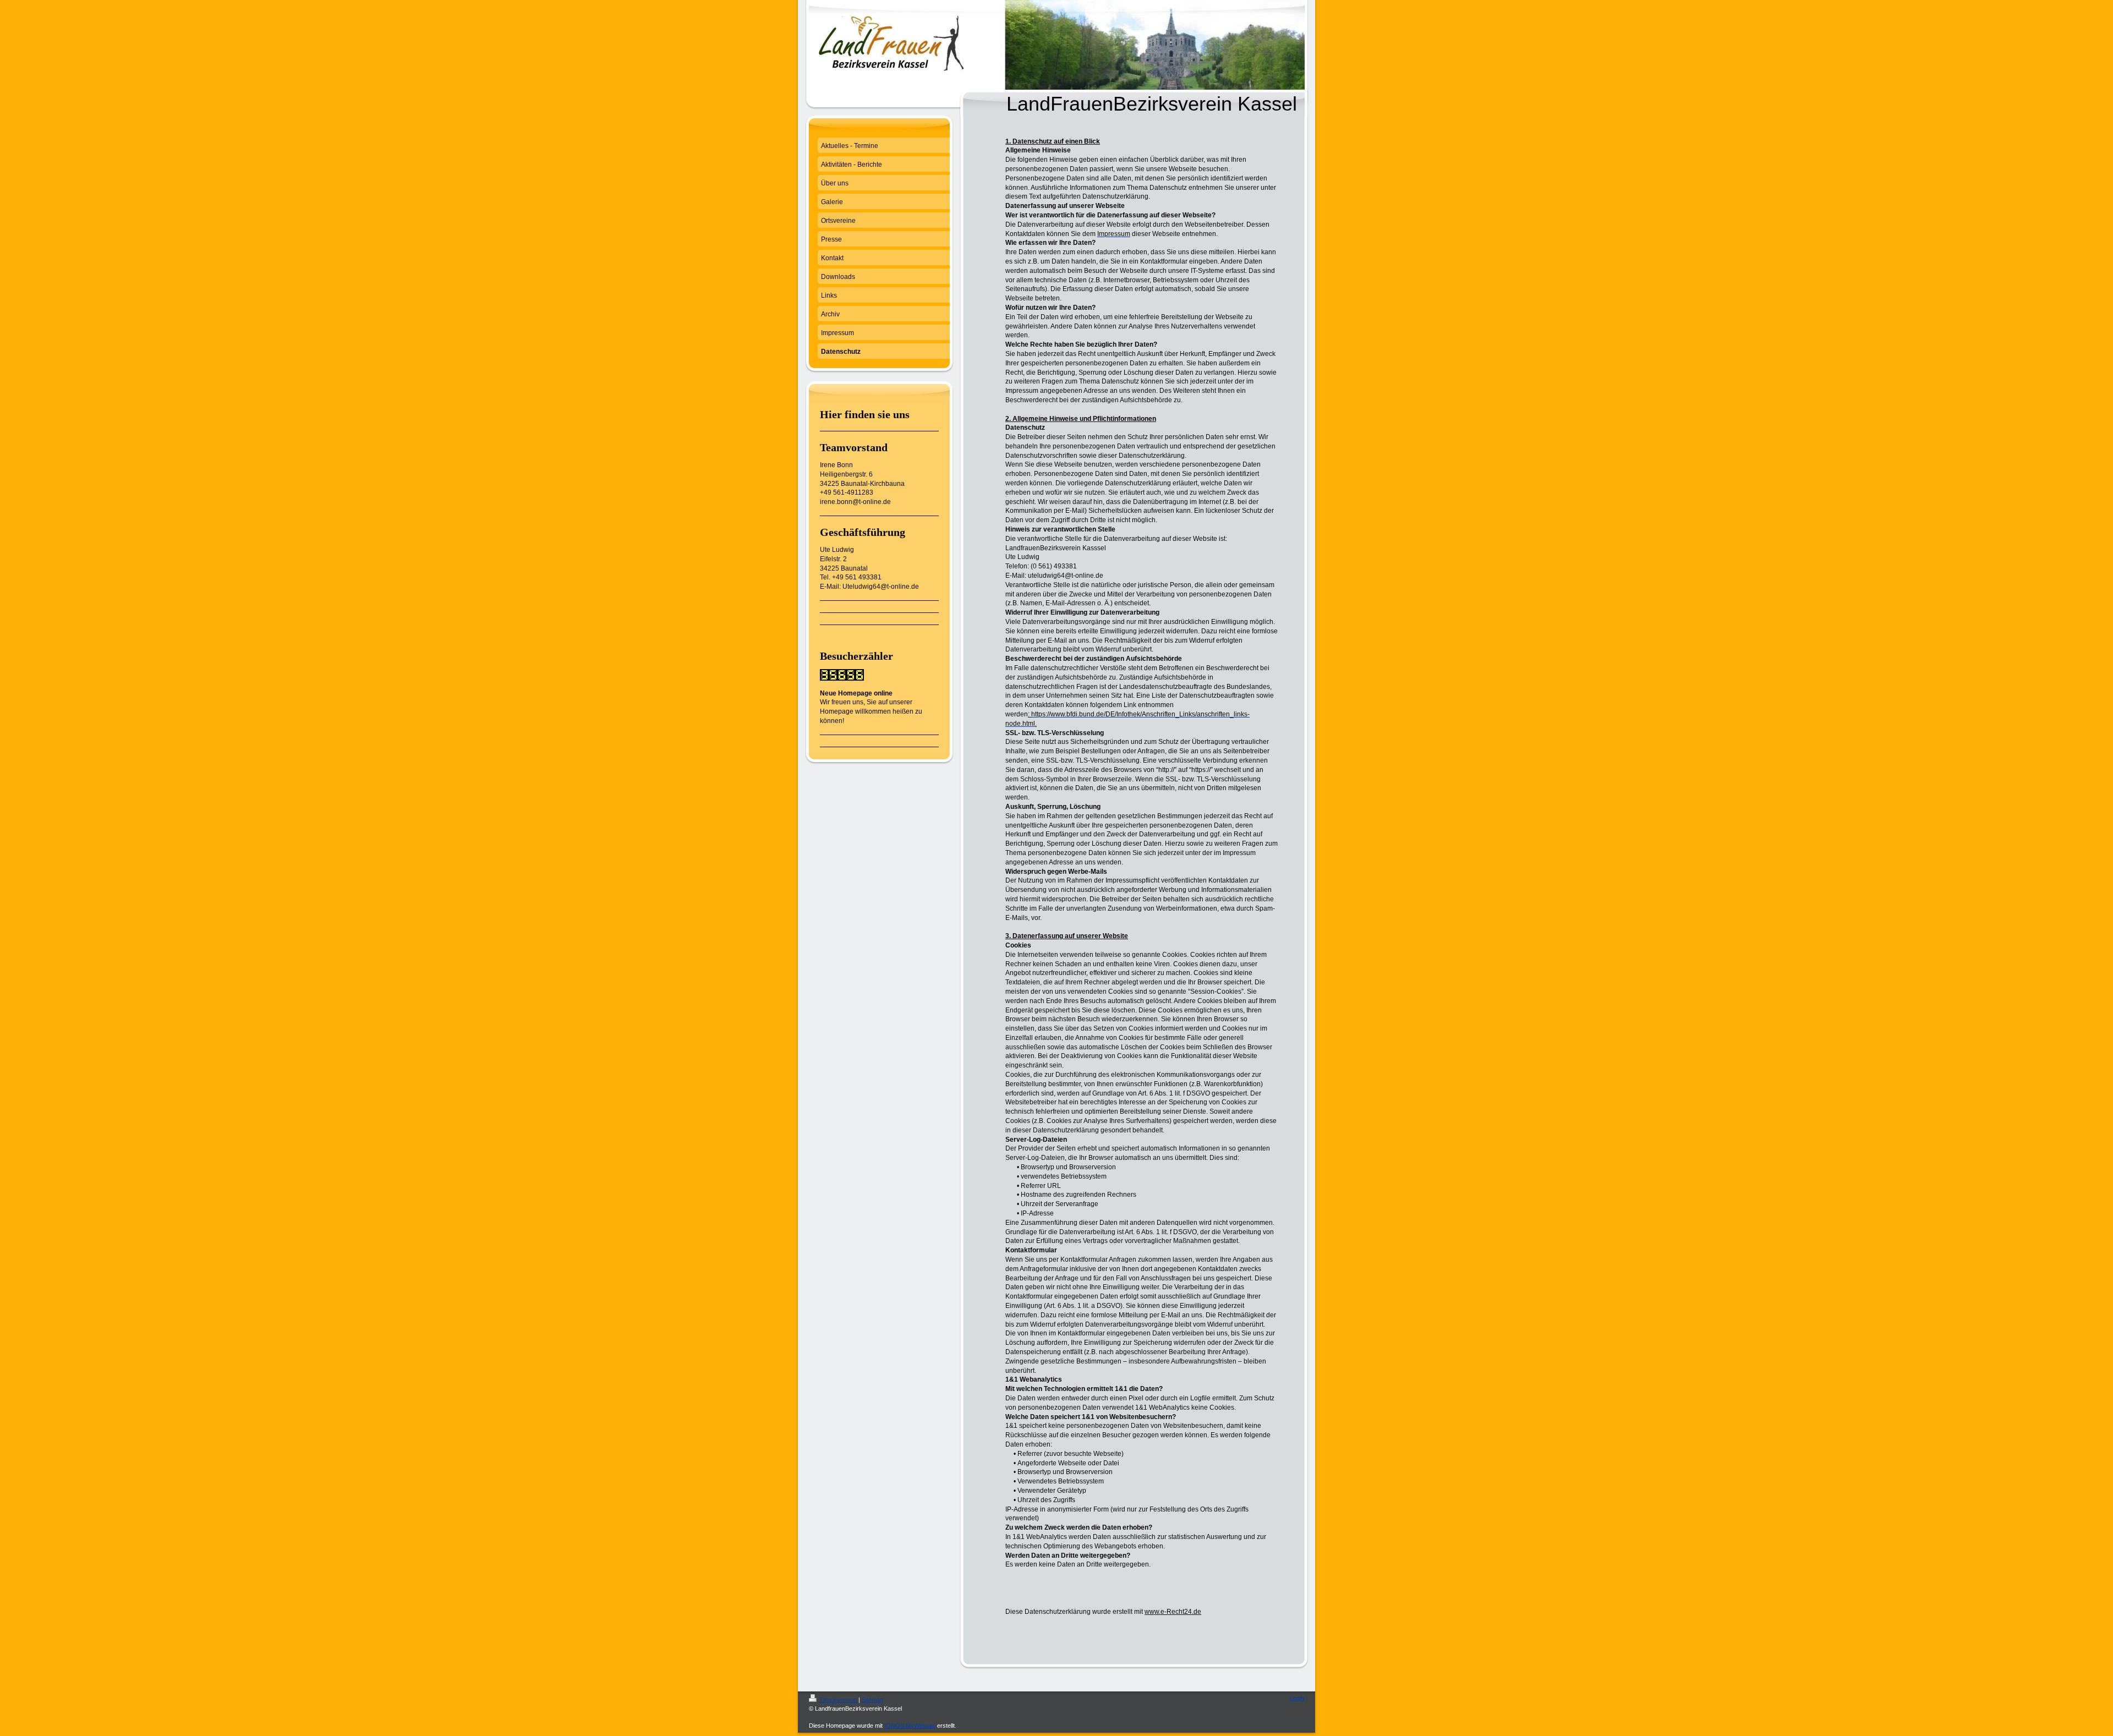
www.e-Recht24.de (1173, 1612)
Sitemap (872, 1700)
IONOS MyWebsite (910, 1726)
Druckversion (839, 1700)
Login (1297, 1698)
